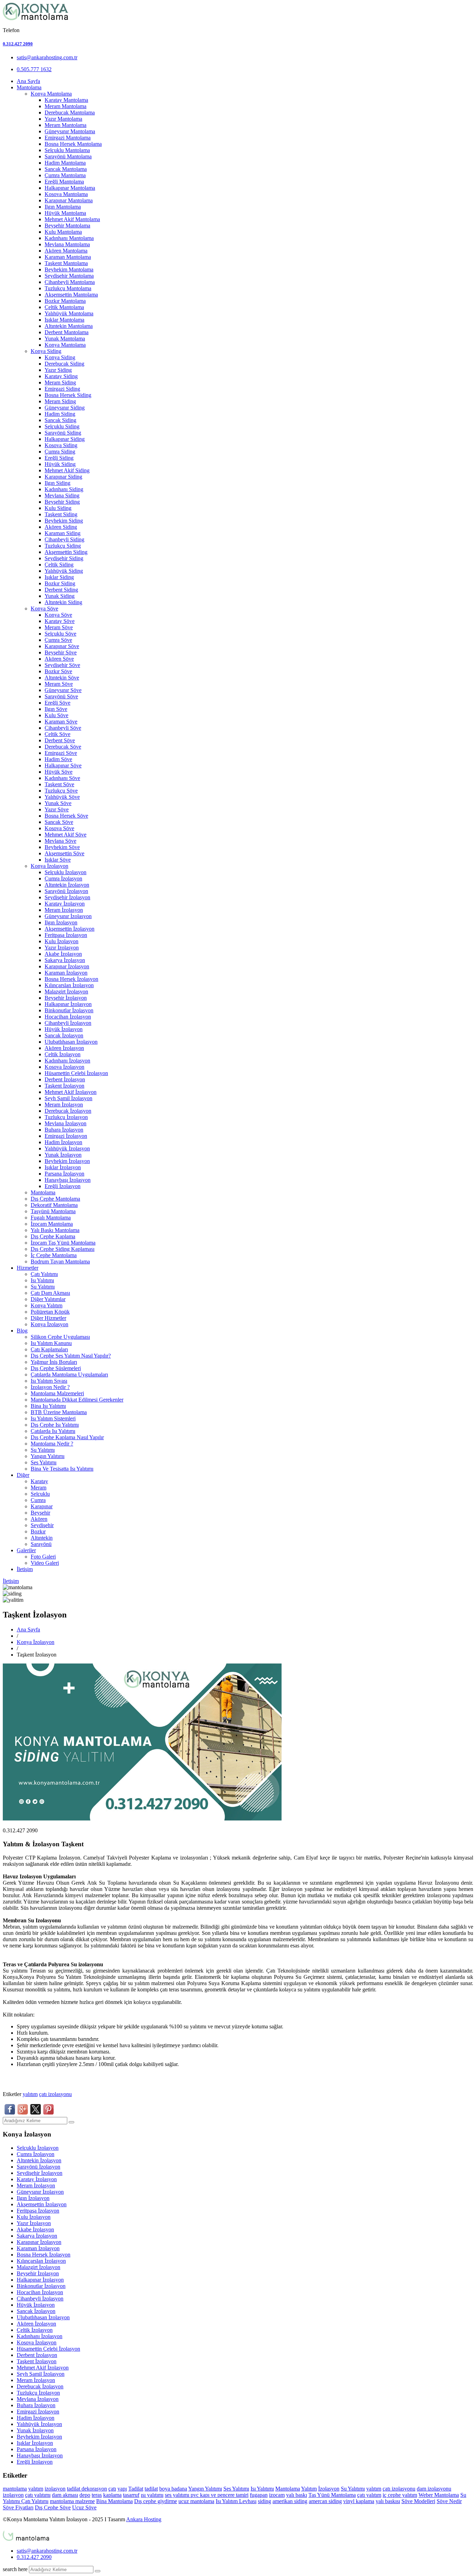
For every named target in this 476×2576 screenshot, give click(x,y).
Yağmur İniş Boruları (54, 1362)
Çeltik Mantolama (64, 307)
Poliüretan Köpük (50, 1312)
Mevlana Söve (60, 841)
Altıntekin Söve (62, 678)
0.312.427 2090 (18, 44)
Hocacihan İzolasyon (68, 1017)
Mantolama (29, 87)
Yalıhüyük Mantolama (69, 313)
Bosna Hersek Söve (66, 816)
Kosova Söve (59, 828)
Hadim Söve (58, 759)
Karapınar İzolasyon (67, 966)
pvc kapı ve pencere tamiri (220, 2495)
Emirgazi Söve (61, 753)
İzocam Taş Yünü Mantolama (63, 1243)
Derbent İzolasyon (65, 1079)
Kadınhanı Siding (64, 489)
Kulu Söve (56, 715)
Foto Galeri (43, 1557)
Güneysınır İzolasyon (68, 916)
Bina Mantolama (114, 2501)
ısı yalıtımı (152, 2495)
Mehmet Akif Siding (67, 470)
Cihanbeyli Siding (64, 539)
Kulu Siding (58, 508)
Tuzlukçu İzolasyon (66, 1117)
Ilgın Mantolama (63, 207)
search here (15, 2569)
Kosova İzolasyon (64, 1067)
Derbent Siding (61, 590)
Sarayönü (41, 1544)
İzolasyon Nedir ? (50, 1387)
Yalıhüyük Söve (62, 797)
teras (97, 2495)
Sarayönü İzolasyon (66, 891)
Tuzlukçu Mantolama (68, 288)
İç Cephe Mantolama (54, 1255)
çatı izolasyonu (55, 2094)
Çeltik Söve (57, 734)
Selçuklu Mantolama (67, 150)
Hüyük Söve (59, 772)
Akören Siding (61, 527)
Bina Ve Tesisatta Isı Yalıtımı (62, 1469)
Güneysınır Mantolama (70, 131)
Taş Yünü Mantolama (332, 2495)
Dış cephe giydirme (156, 2501)
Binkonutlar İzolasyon (69, 1010)
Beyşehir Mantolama (67, 226)
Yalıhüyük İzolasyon (67, 1148)
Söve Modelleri (418, 2501)
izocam (277, 2495)
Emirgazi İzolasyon (66, 1136)
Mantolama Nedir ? (52, 1444)
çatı (112, 2489)
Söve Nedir (449, 2501)
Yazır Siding (58, 370)
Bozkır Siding (60, 583)
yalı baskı (297, 2495)
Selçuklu (40, 1494)
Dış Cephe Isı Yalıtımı (55, 1425)
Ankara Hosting (144, 2519)
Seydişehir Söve (62, 665)
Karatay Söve (60, 621)
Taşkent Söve (59, 784)
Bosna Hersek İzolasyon (71, 979)
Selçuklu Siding (62, 426)
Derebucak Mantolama (70, 112)
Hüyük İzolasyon (64, 1029)
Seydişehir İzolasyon (67, 897)
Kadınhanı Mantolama (69, 238)
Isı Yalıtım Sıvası (49, 1381)
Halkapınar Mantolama (70, 188)
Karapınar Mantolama (69, 200)
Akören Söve (59, 659)
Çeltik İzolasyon (63, 1054)
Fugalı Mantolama (51, 1218)
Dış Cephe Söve (53, 2507)
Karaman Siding (63, 533)
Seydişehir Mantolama (69, 276)
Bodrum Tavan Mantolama (60, 1261)
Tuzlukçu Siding (63, 546)
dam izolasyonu (434, 2489)
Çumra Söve (58, 640)
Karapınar (42, 1506)
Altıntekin (42, 1538)
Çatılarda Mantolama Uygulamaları (69, 1375)
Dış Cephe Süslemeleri (56, 1368)
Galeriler (26, 1550)
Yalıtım (309, 2489)
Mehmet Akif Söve (66, 835)
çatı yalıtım (369, 2495)
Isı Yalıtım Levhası (236, 2501)
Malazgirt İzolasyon (66, 992)
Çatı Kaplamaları (49, 1349)
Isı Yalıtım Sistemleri (53, 1418)
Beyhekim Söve (62, 847)
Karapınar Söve (62, 646)
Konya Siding (46, 351)
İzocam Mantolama (52, 1224)
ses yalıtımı (178, 2495)
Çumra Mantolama (65, 175)
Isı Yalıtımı (42, 1280)
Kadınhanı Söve (62, 778)
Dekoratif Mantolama (54, 1205)
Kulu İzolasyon (62, 941)
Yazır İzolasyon (62, 948)
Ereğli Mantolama (64, 182)
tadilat (74, 2489)
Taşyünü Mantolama (53, 1211)
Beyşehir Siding (62, 502)
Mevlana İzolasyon (66, 1123)
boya (165, 2489)
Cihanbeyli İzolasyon (68, 1023)
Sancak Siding (60, 420)
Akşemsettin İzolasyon (70, 929)
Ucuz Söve (84, 2507)
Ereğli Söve (57, 703)
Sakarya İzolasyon (65, 960)
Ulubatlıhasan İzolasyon (71, 1042)
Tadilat (136, 2489)
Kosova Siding (61, 445)
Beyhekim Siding (64, 521)
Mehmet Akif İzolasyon (71, 1092)
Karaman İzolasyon (66, 973)
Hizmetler (28, 1268)
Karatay (39, 1481)
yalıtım (30, 2094)
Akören (39, 1519)
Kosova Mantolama (66, 194)
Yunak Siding (60, 596)
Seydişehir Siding (64, 558)
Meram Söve (59, 627)
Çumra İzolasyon (63, 878)
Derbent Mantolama (67, 332)
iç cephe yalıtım (400, 2495)
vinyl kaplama (359, 2501)
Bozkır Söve (58, 671)
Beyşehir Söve (61, 652)
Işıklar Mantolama (64, 320)
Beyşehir (40, 1513)
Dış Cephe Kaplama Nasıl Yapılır (67, 1437)
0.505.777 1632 (34, 69)
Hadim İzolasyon (63, 1142)
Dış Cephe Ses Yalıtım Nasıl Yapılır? (71, 1356)
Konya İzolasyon (49, 866)
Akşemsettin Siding (66, 552)
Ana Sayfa (28, 81)
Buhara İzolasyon (64, 1130)
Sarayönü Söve (61, 696)
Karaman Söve (61, 722)
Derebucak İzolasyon (68, 1111)
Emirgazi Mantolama (68, 138)
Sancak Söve (59, 822)
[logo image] (26, 2539)
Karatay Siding (61, 376)
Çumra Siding (60, 452)
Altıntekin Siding (63, 602)
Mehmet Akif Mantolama (72, 219)
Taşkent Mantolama (66, 263)
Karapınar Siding (63, 477)
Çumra (38, 1500)
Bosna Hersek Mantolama (73, 144)
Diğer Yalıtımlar (48, 1299)
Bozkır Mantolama (65, 301)
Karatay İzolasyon (65, 904)
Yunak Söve (58, 803)
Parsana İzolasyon (64, 1174)
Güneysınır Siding (65, 408)
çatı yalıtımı (38, 2495)
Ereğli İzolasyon (63, 1186)
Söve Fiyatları (18, 2507)
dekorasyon (94, 2489)
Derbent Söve (60, 740)
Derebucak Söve (63, 747)
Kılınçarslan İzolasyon (69, 985)
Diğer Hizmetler (48, 1318)
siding (264, 2501)
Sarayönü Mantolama (68, 156)
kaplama (112, 2495)
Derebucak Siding (64, 364)
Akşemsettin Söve (64, 853)
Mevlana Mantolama (67, 244)
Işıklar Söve (58, 860)
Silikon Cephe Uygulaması (60, 1337)
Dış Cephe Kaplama (53, 1236)
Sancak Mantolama (66, 169)
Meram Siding (60, 382)
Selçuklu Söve (60, 634)
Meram (39, 1488)
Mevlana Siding (62, 495)
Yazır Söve (57, 809)
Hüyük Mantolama (65, 213)
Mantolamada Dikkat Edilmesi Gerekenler (77, 1400)
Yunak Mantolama (65, 339)
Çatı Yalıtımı (44, 1274)
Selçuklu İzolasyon (66, 872)
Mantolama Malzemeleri (57, 1393)
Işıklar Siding (59, 577)
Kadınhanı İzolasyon (67, 1061)
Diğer (23, 1475)
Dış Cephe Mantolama (55, 1199)
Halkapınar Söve (63, 765)
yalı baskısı (388, 2501)
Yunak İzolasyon (63, 1155)
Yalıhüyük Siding (64, 571)
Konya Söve (44, 609)
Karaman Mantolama (68, 257)
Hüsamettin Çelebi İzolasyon (76, 1073)
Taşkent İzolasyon (64, 1086)
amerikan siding (290, 2501)
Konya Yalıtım (47, 1305)
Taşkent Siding (61, 514)
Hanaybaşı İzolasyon (68, 1180)
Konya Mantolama (51, 94)
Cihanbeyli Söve (63, 728)
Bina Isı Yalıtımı (48, 1406)
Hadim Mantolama (65, 163)
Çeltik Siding (59, 565)
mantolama (15, 2489)
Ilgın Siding (57, 483)
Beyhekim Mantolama (69, 269)
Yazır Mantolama (63, 119)
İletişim (25, 1569)
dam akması (65, 2495)
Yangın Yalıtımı (48, 1456)
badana (179, 2489)
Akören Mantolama (66, 251)
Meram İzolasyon (64, 910)
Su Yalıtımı (43, 1287)
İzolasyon (329, 2489)
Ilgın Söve (56, 709)
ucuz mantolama (196, 2501)
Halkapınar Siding (65, 439)
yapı (122, 2489)
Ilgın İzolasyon (61, 922)
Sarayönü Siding (63, 433)
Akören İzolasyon (64, 1048)
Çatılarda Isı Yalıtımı (53, 1431)
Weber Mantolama (439, 2495)
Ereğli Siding (59, 458)
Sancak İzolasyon (64, 1035)
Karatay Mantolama (66, 100)
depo (85, 2495)
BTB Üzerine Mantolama (59, 1412)
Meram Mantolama (66, 106)
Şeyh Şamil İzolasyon (68, 1098)
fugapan (259, 2495)
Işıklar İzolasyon (63, 1167)
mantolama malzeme (72, 2501)
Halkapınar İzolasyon (68, 1004)
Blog (22, 1331)
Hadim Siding (60, 414)
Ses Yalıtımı (44, 1462)
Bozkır (38, 1531)
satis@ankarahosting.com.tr (47, 57)
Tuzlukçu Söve (61, 791)
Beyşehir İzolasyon (66, 998)
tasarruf (131, 2495)
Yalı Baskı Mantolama (55, 1230)
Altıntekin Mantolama (69, 326)
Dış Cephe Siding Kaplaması (63, 1249)
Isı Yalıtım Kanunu (51, 1343)
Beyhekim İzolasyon (67, 1161)
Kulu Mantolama (63, 232)
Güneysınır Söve (63, 690)
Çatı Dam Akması (50, 1293)
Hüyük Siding (60, 464)
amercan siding (325, 2501)
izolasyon (55, 2489)
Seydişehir (42, 1525)
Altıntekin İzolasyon (67, 885)
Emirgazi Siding (62, 389)
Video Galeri (45, 1563)
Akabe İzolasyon (63, 954)
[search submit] (98, 2571)
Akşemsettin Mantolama (71, 295)
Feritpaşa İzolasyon (66, 935)
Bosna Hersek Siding (68, 395)
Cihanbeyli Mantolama (70, 282)
